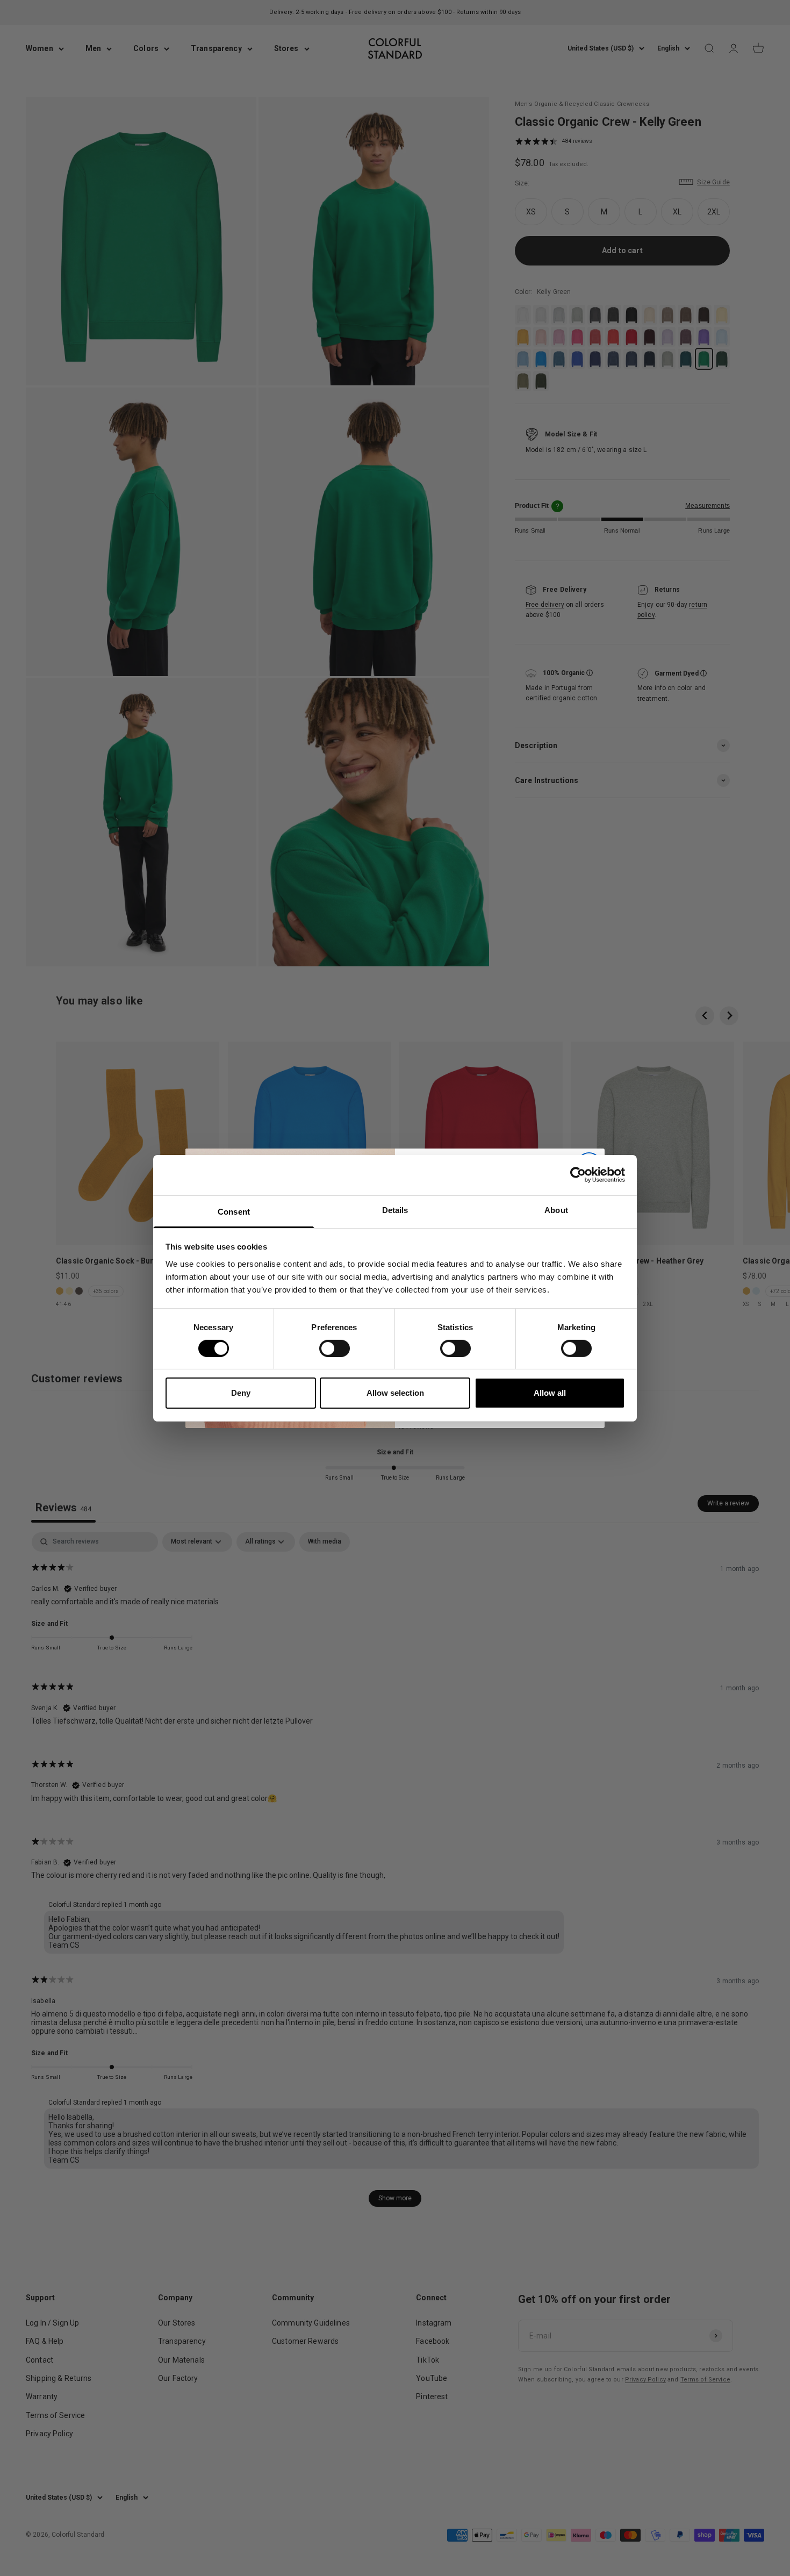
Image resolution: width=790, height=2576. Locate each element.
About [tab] (556, 1210)
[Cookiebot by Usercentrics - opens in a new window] (578, 1175)
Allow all (550, 1393)
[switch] (335, 1348)
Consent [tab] (234, 1211)
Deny (241, 1393)
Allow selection (395, 1393)
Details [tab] (395, 1210)
